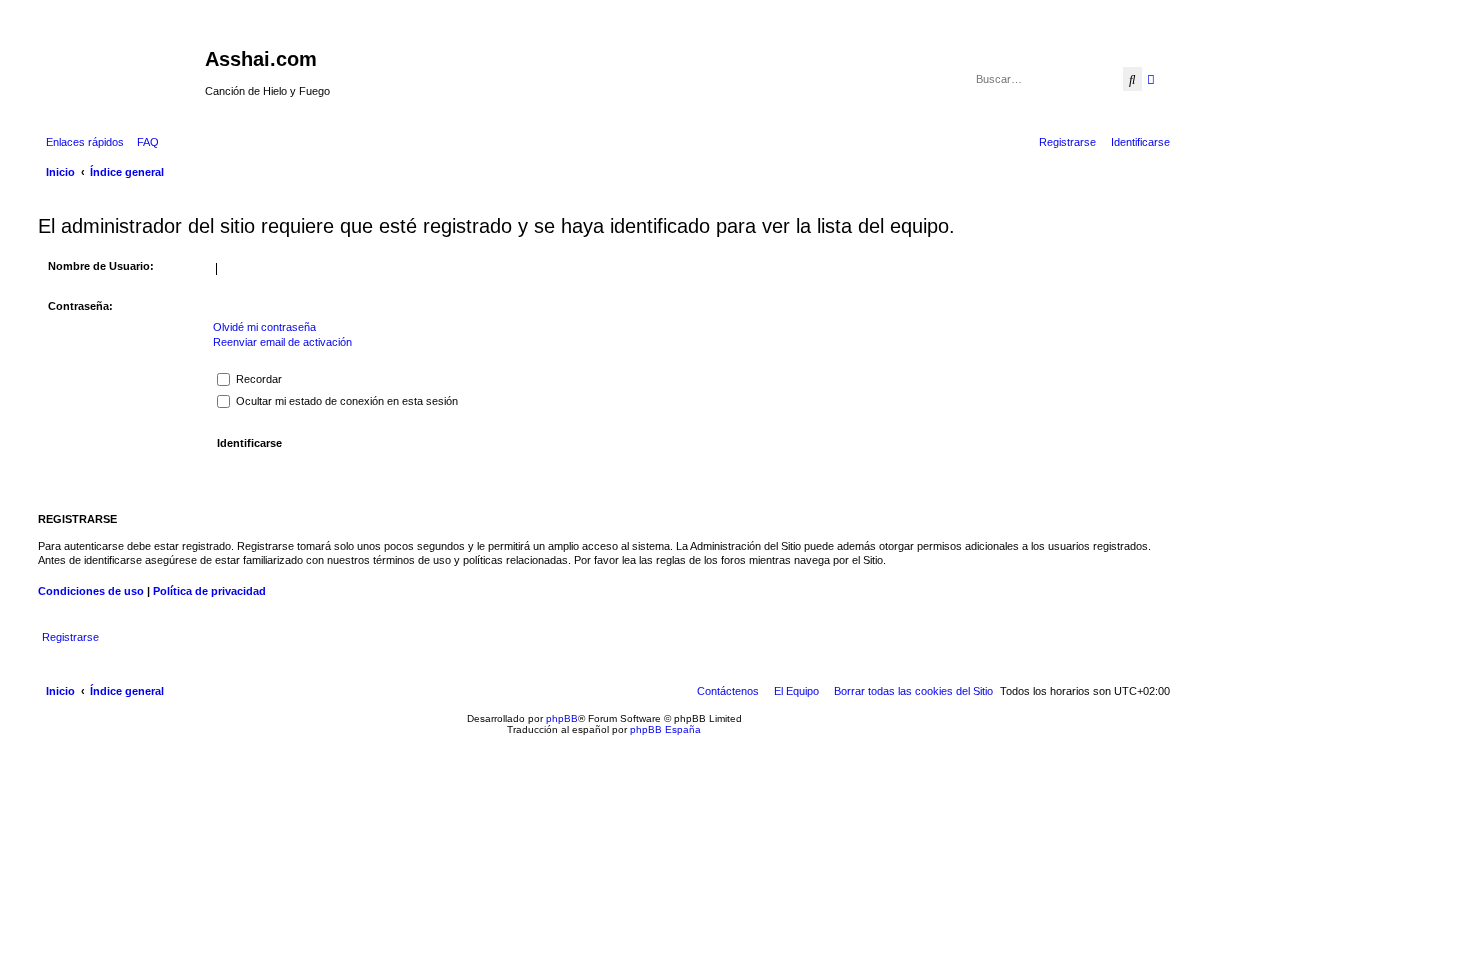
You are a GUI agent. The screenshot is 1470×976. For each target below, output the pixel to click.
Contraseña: (80, 306)
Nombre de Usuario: (101, 266)
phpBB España (665, 729)
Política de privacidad (209, 591)
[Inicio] (119, 65)
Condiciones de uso (91, 591)
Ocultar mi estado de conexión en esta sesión (345, 401)
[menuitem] (144, 142)
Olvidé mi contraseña (264, 327)
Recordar (257, 379)
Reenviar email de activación (282, 342)
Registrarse (70, 637)
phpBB (562, 718)
